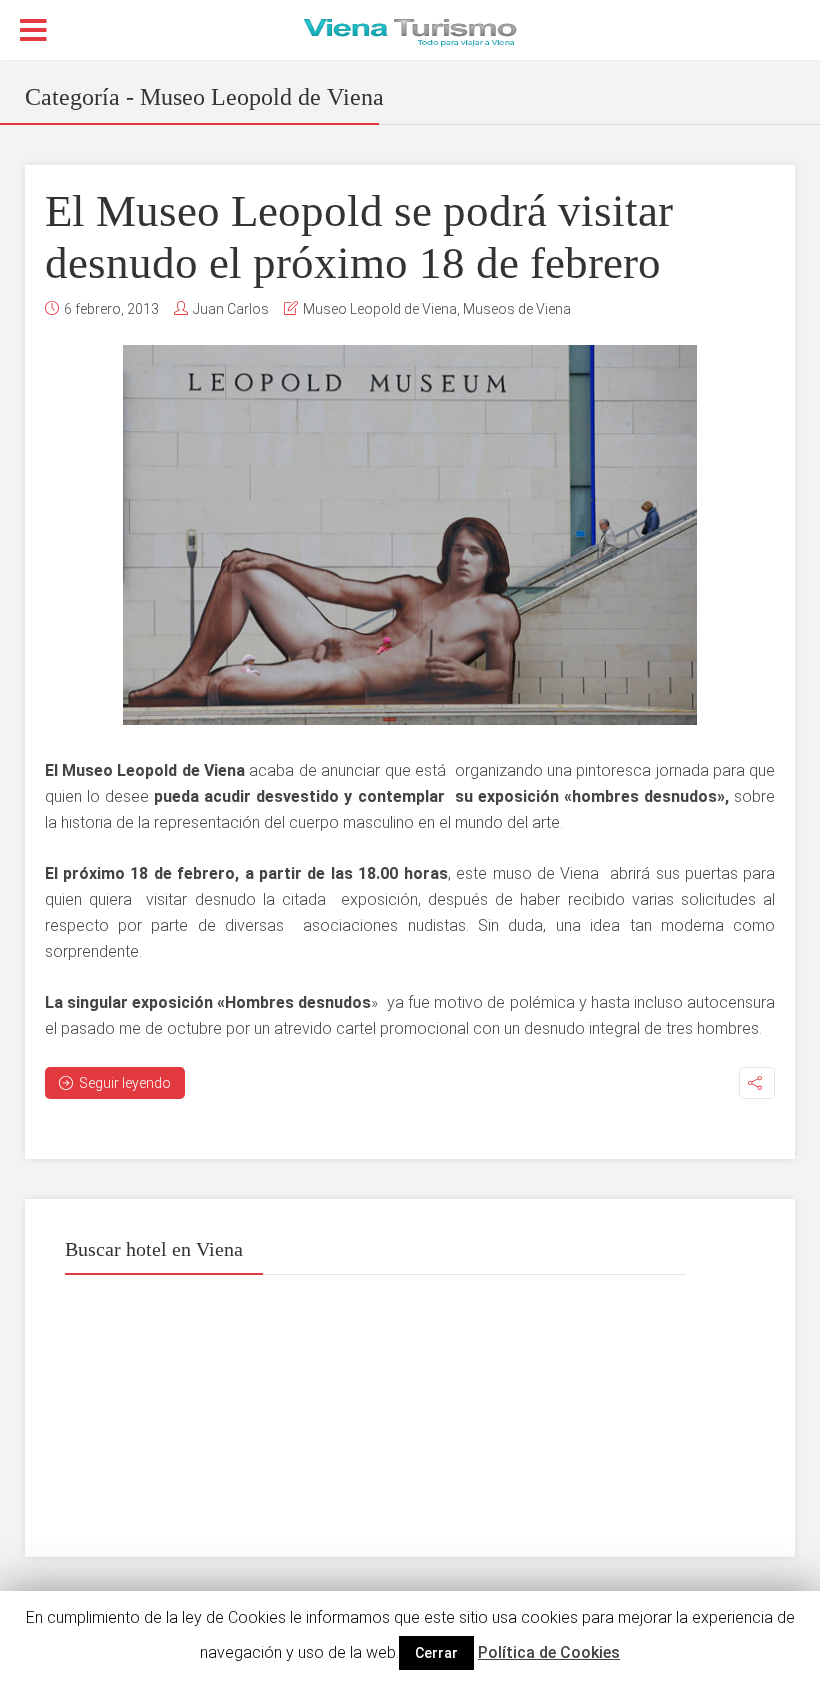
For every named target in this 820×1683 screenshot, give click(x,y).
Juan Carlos (231, 309)
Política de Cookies (549, 1652)
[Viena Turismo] (410, 31)
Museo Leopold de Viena (380, 309)
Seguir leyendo (125, 1083)
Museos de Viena (517, 309)
